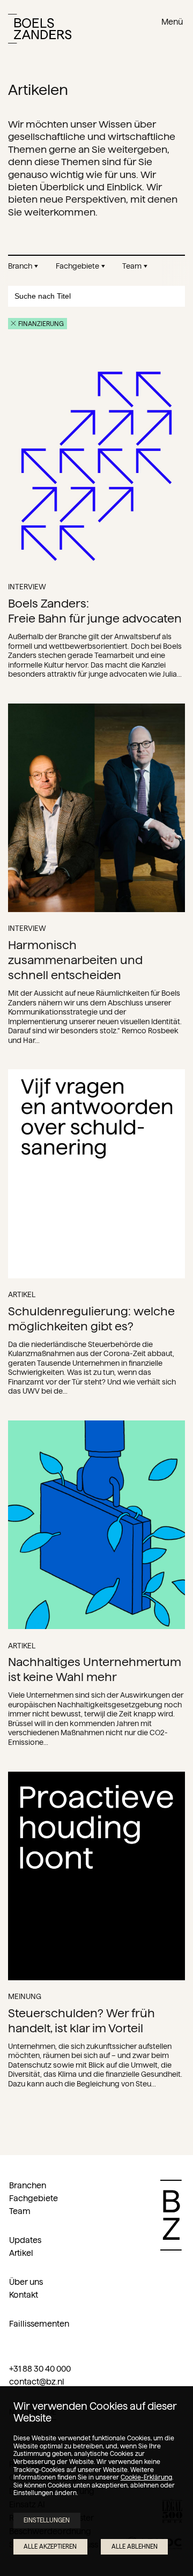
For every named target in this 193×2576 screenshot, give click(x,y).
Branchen (28, 2185)
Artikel (21, 2253)
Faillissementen (39, 2324)
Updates (25, 2240)
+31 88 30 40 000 (40, 2369)
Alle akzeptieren (50, 2547)
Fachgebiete (34, 2198)
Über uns (26, 2282)
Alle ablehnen (135, 2547)
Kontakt (24, 2295)
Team (20, 2211)
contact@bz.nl (37, 2382)
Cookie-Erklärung (146, 2477)
